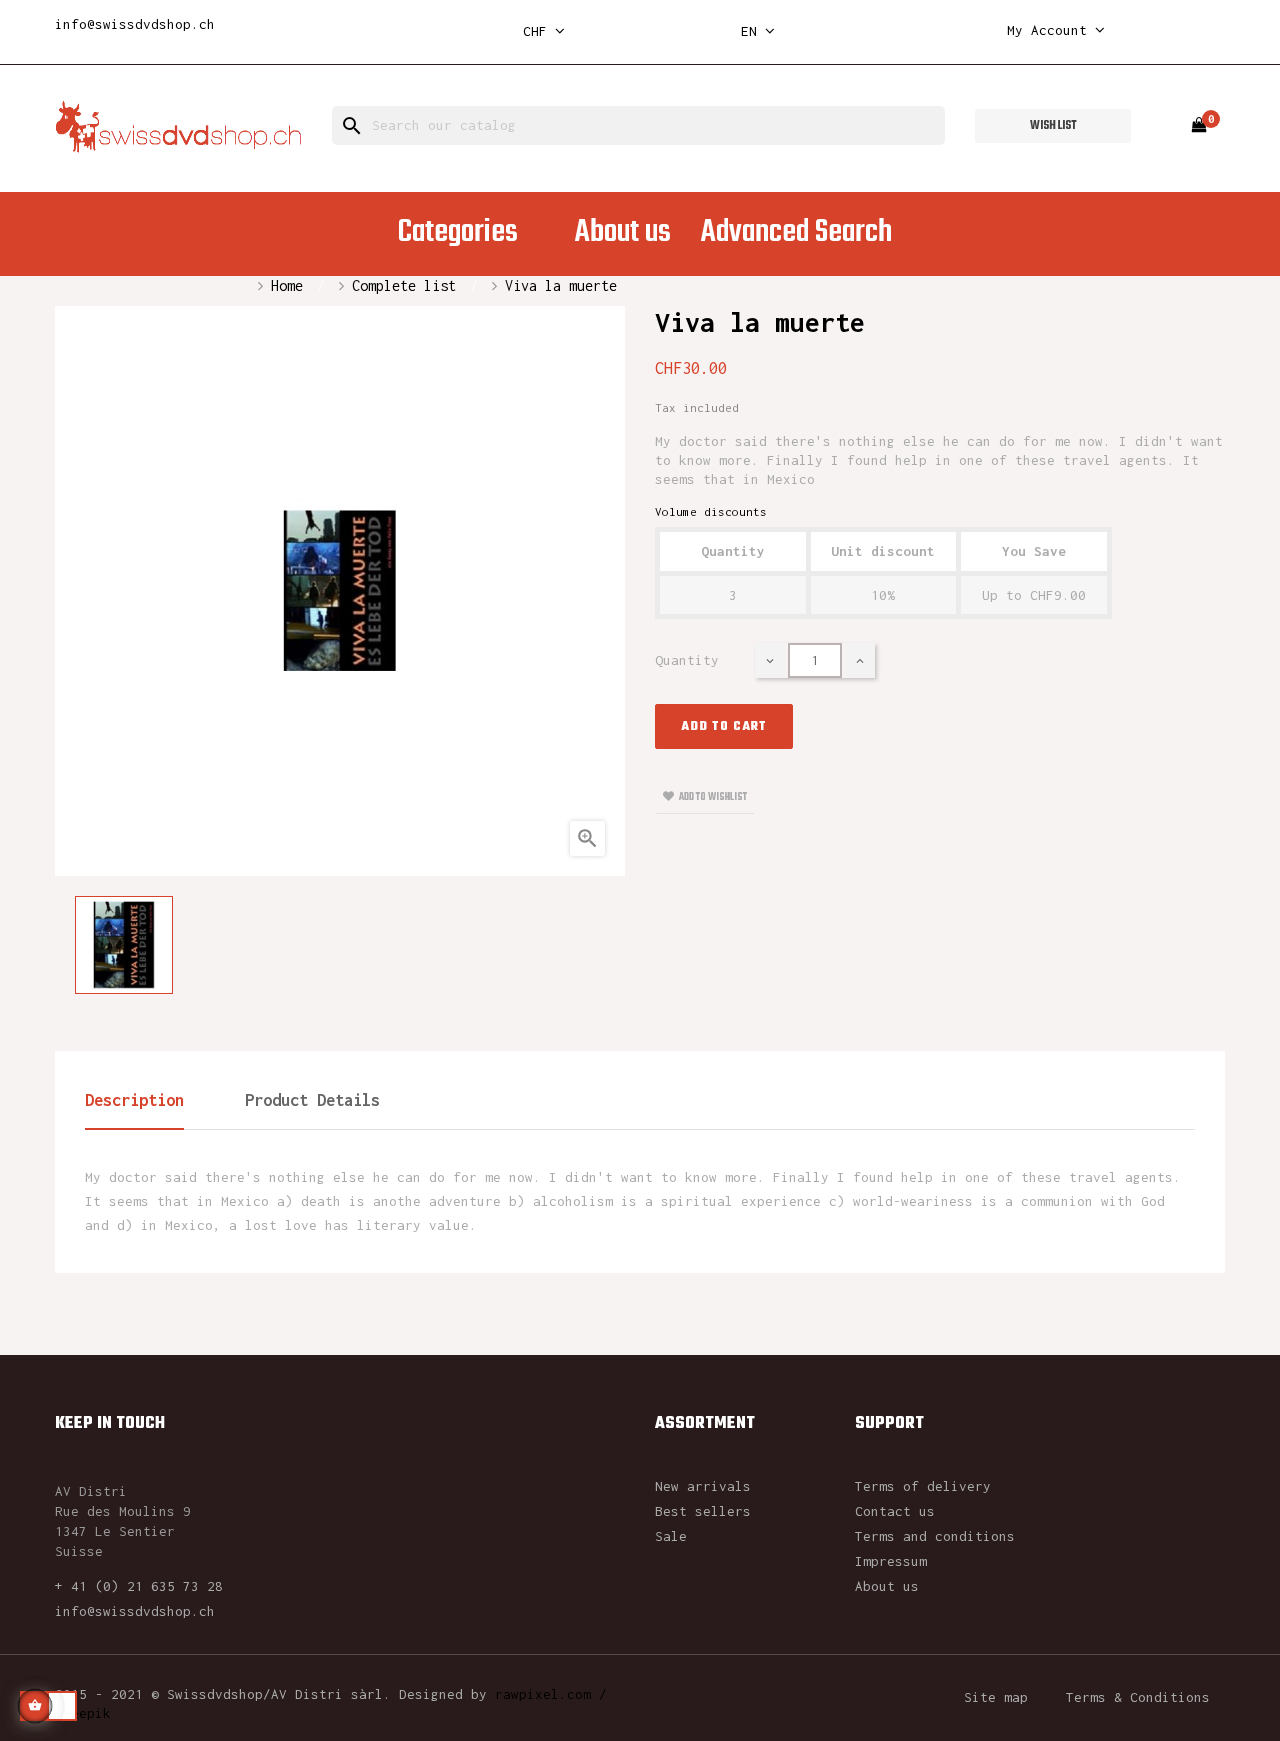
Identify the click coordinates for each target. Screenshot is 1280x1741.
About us (887, 1586)
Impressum (891, 1561)
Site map (996, 1697)
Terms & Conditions (1138, 1697)
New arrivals (703, 1486)
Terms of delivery (923, 1486)
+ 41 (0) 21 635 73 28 (139, 1586)
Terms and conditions (935, 1536)
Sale (671, 1536)
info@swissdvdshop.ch (135, 24)
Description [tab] (134, 1100)
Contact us (895, 1511)
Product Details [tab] (312, 1100)
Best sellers (703, 1511)
